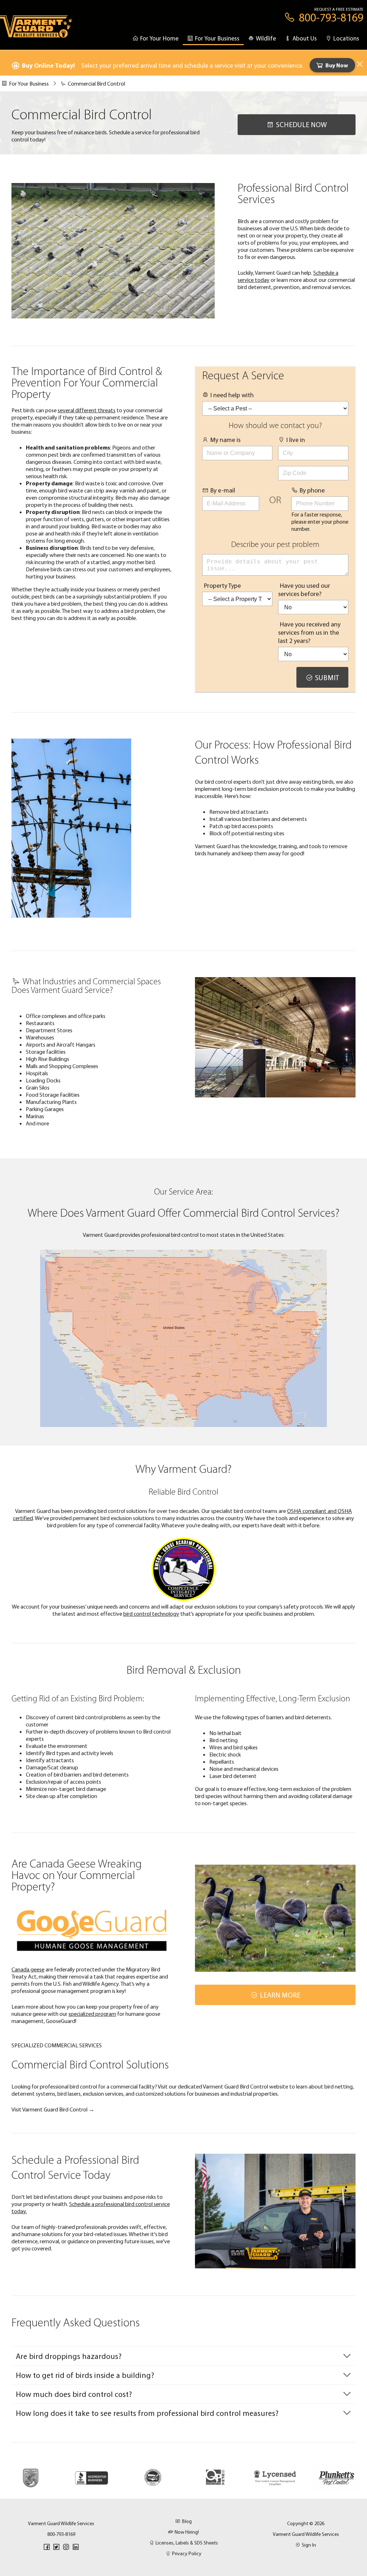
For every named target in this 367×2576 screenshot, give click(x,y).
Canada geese (28, 1969)
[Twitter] (56, 2547)
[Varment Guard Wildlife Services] (36, 30)
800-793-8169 (61, 2534)
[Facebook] (47, 2547)
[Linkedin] (76, 2547)
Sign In (309, 2545)
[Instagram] (66, 2547)
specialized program (92, 2014)
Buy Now (337, 65)
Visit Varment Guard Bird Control (53, 2109)
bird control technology (151, 1614)
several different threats (87, 410)
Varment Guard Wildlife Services (306, 2534)
